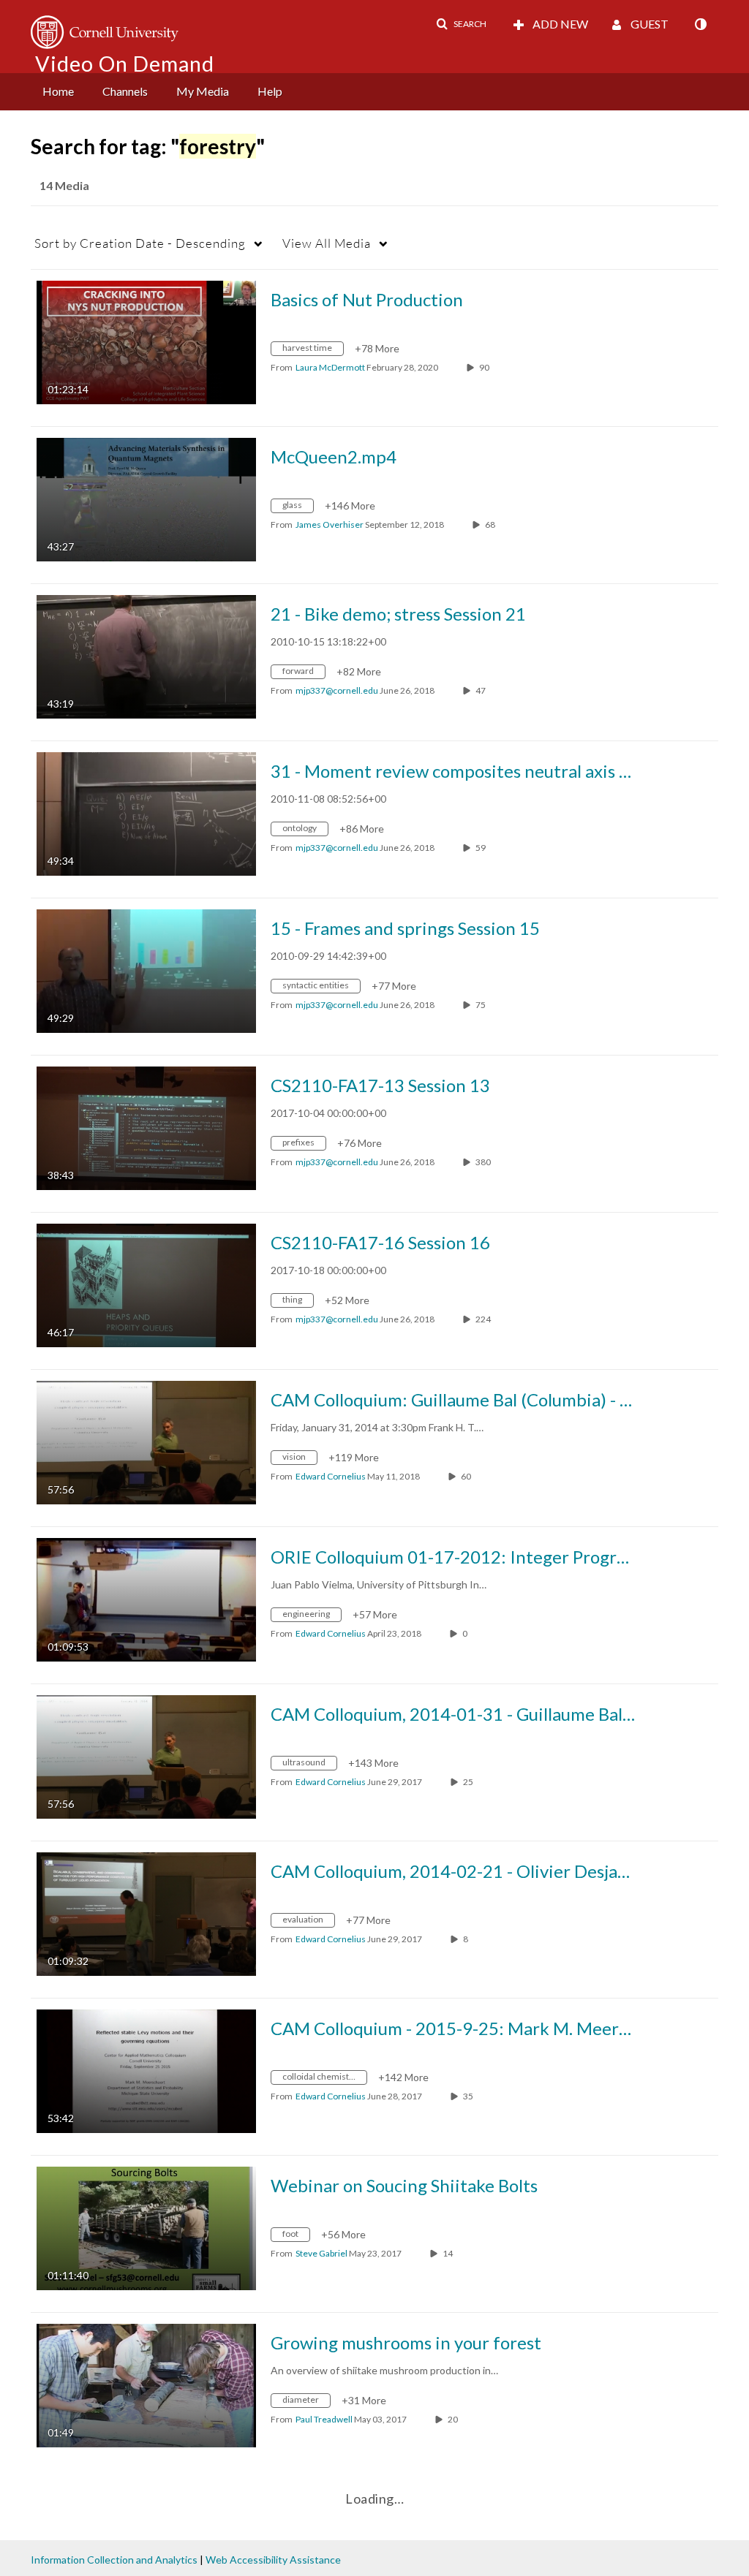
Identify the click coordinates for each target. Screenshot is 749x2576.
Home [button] (58, 91)
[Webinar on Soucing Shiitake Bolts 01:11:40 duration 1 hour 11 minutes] (146, 2227)
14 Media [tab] (64, 185)
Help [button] (270, 91)
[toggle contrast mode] (700, 24)
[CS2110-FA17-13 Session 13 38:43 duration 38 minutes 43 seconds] (146, 1127)
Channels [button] (125, 91)
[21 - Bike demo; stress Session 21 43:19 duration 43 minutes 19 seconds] (146, 655)
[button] (461, 24)
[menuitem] (58, 92)
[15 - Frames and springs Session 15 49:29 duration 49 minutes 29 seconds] (146, 970)
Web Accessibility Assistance (273, 2560)
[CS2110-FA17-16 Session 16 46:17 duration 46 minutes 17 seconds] (146, 1284)
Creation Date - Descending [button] (140, 243)
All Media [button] (327, 243)
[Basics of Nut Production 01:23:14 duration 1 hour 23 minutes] (146, 341)
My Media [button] (203, 91)
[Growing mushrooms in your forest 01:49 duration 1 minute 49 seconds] (146, 2384)
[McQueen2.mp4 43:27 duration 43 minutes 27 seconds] (146, 498)
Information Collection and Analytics (114, 2560)
